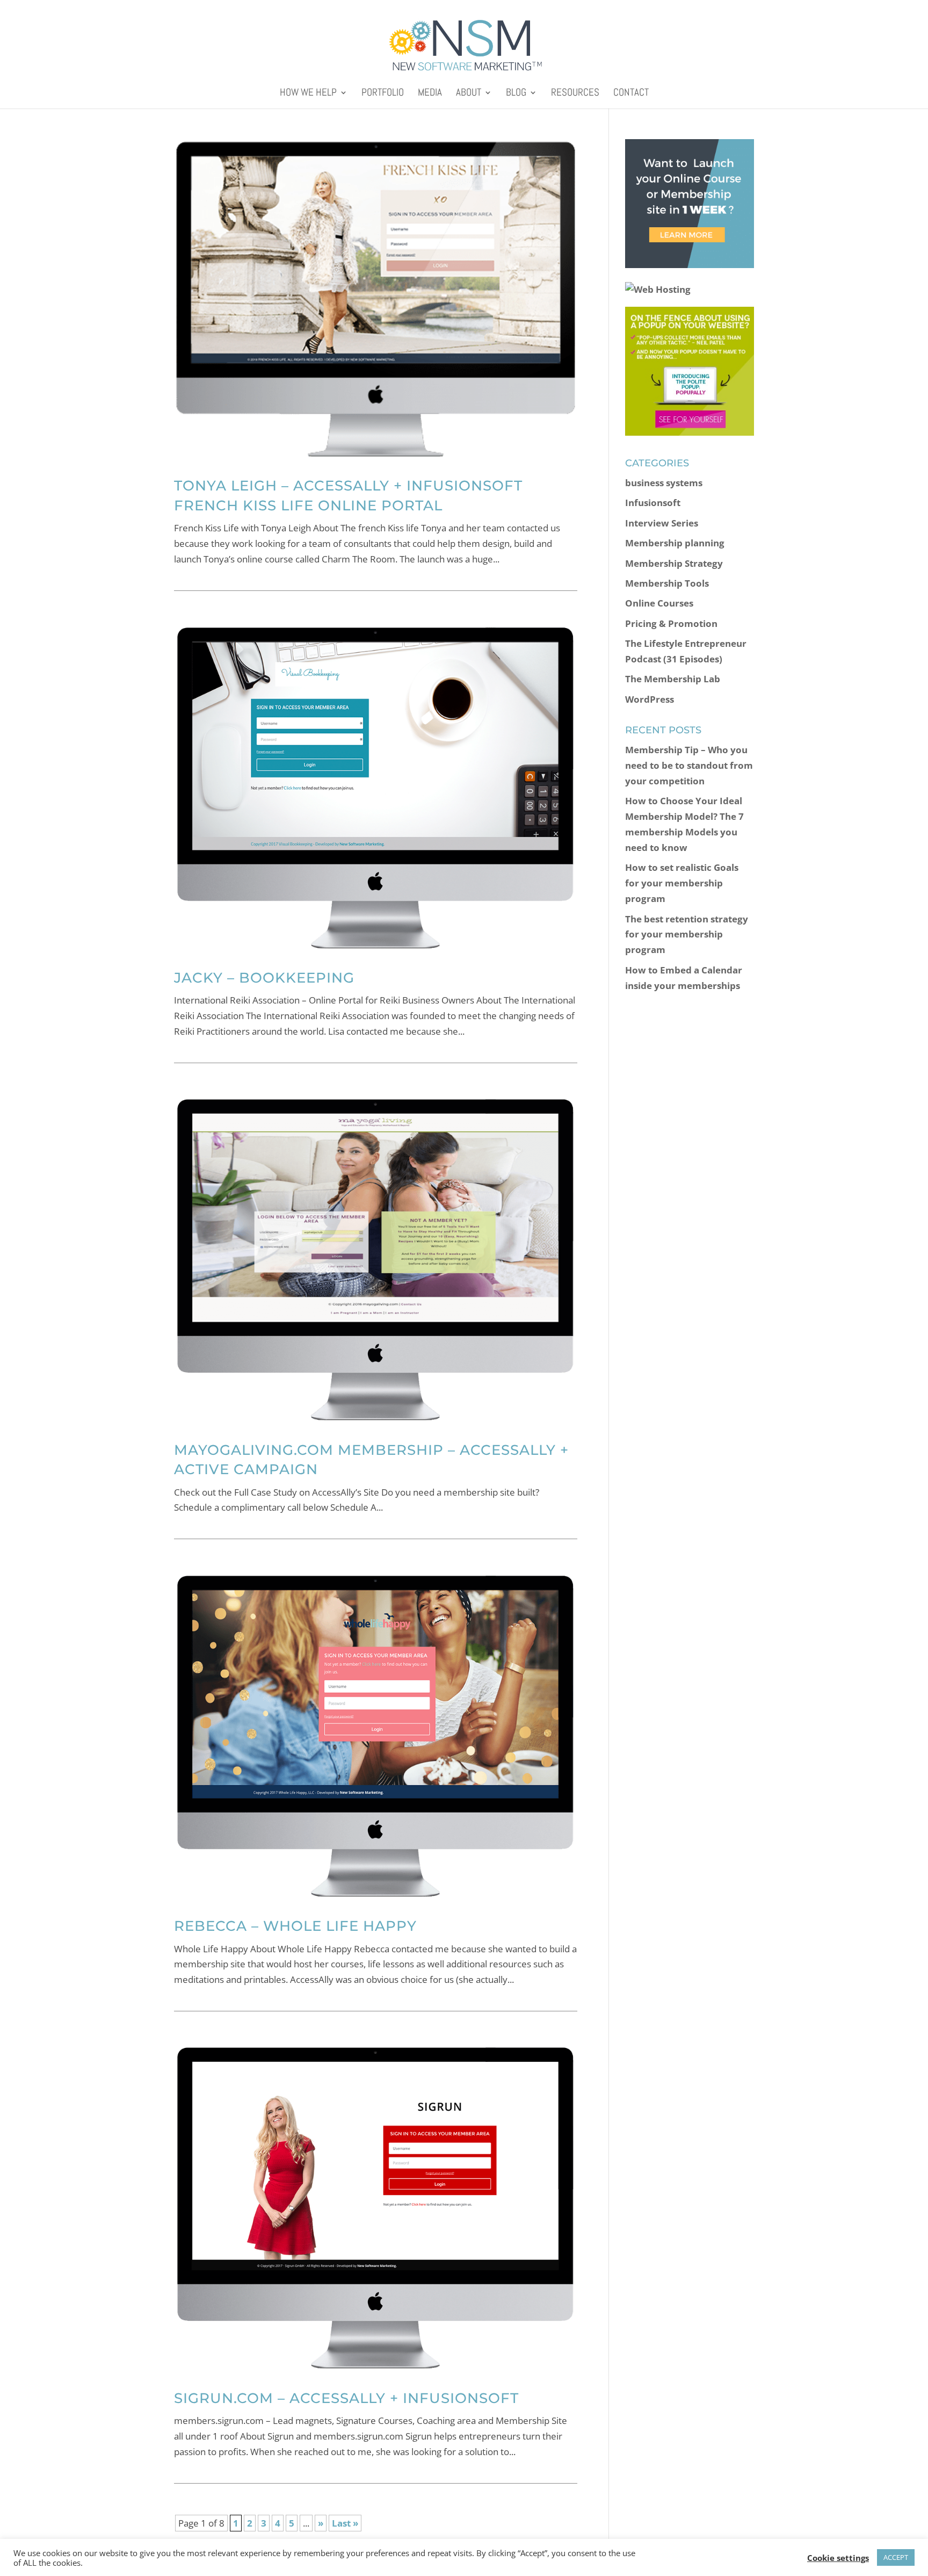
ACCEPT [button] (896, 2557)
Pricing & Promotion (671, 623)
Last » (345, 2523)
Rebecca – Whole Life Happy (295, 1926)
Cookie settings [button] (838, 2558)
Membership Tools (667, 583)
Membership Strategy (674, 563)
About (469, 94)
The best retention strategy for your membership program (687, 935)
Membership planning (675, 543)
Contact (631, 94)
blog (516, 94)
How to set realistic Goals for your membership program (682, 883)
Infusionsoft (653, 503)
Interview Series (662, 523)
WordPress (650, 699)
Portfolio (383, 94)
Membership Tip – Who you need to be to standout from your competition (689, 765)
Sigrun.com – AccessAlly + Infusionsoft (346, 2398)
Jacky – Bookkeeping (264, 978)
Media (430, 94)
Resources (575, 94)
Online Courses (659, 603)
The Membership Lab (673, 679)
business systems (664, 483)
